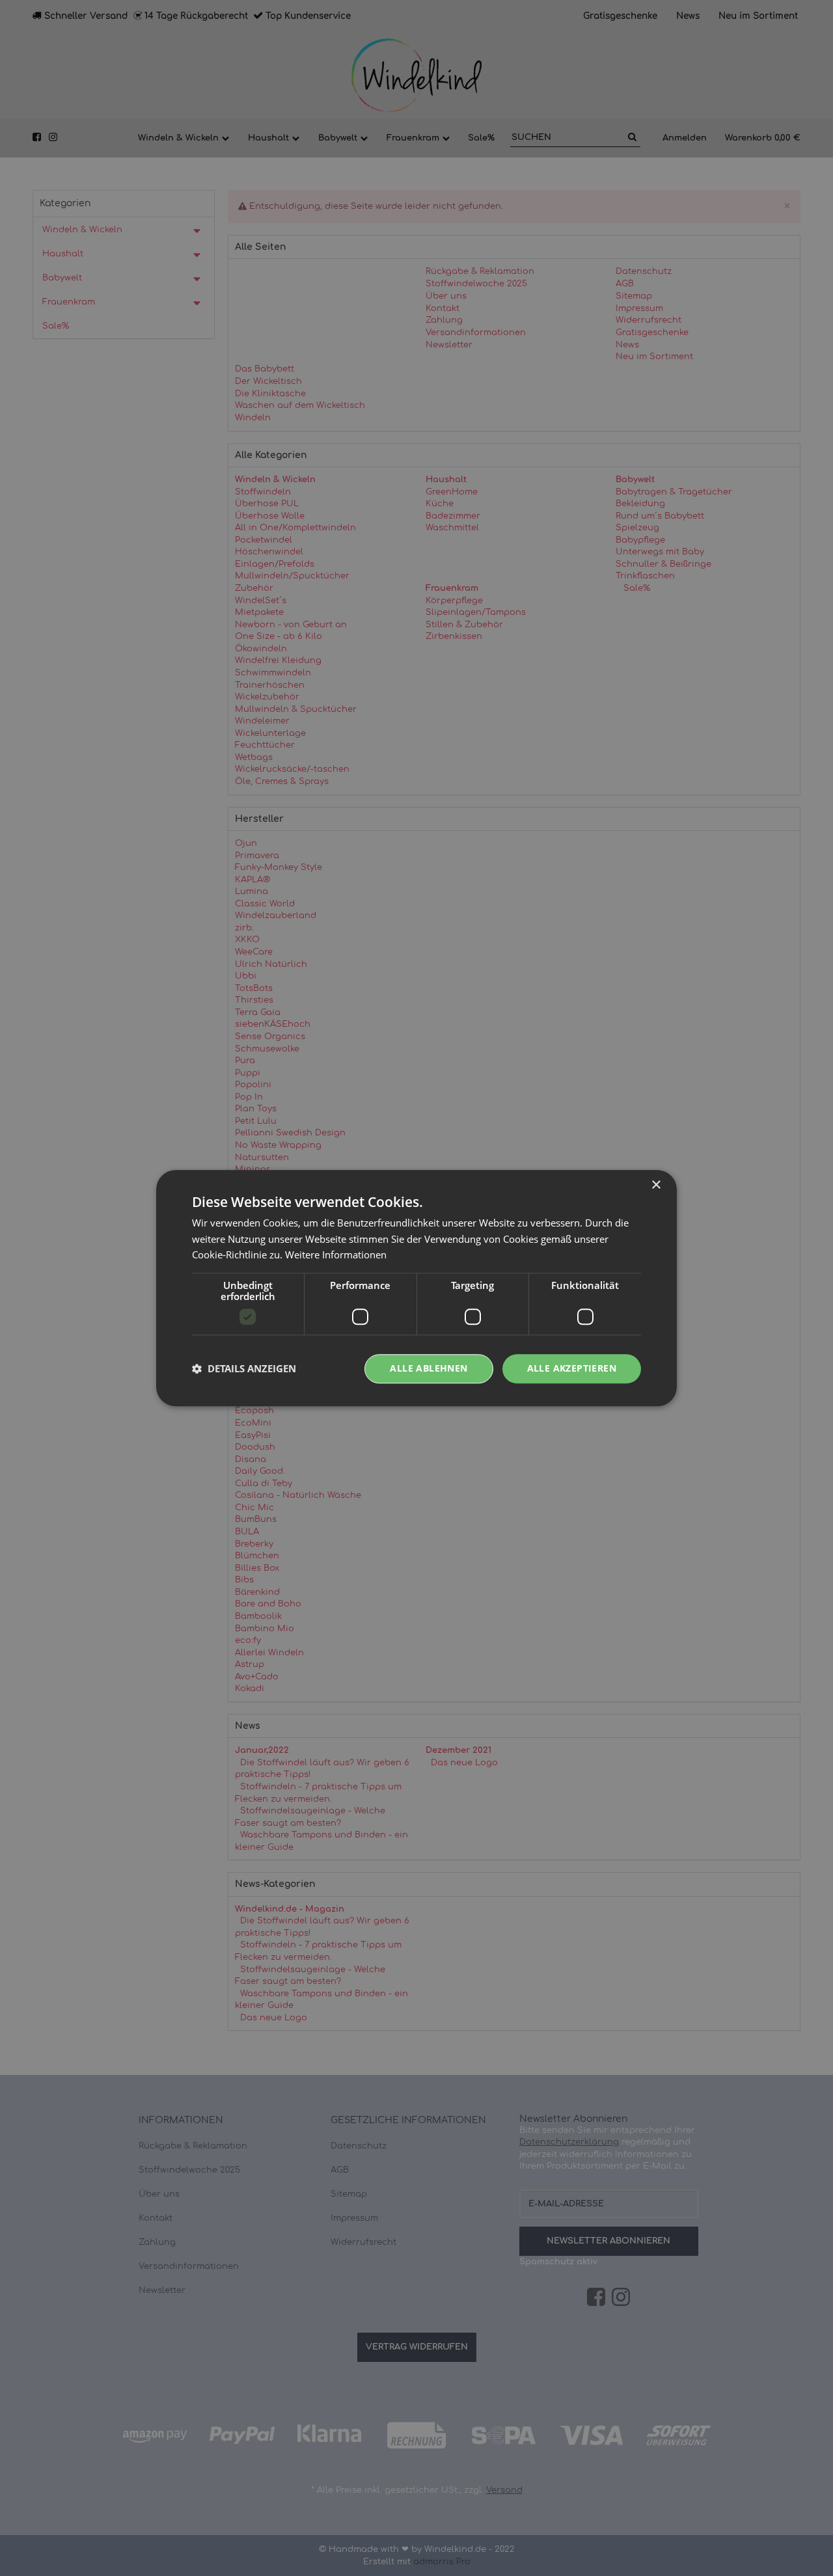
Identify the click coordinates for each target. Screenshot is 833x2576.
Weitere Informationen (336, 1255)
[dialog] (416, 1288)
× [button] (656, 1185)
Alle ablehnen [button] (429, 1368)
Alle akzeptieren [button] (572, 1368)
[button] (244, 1369)
